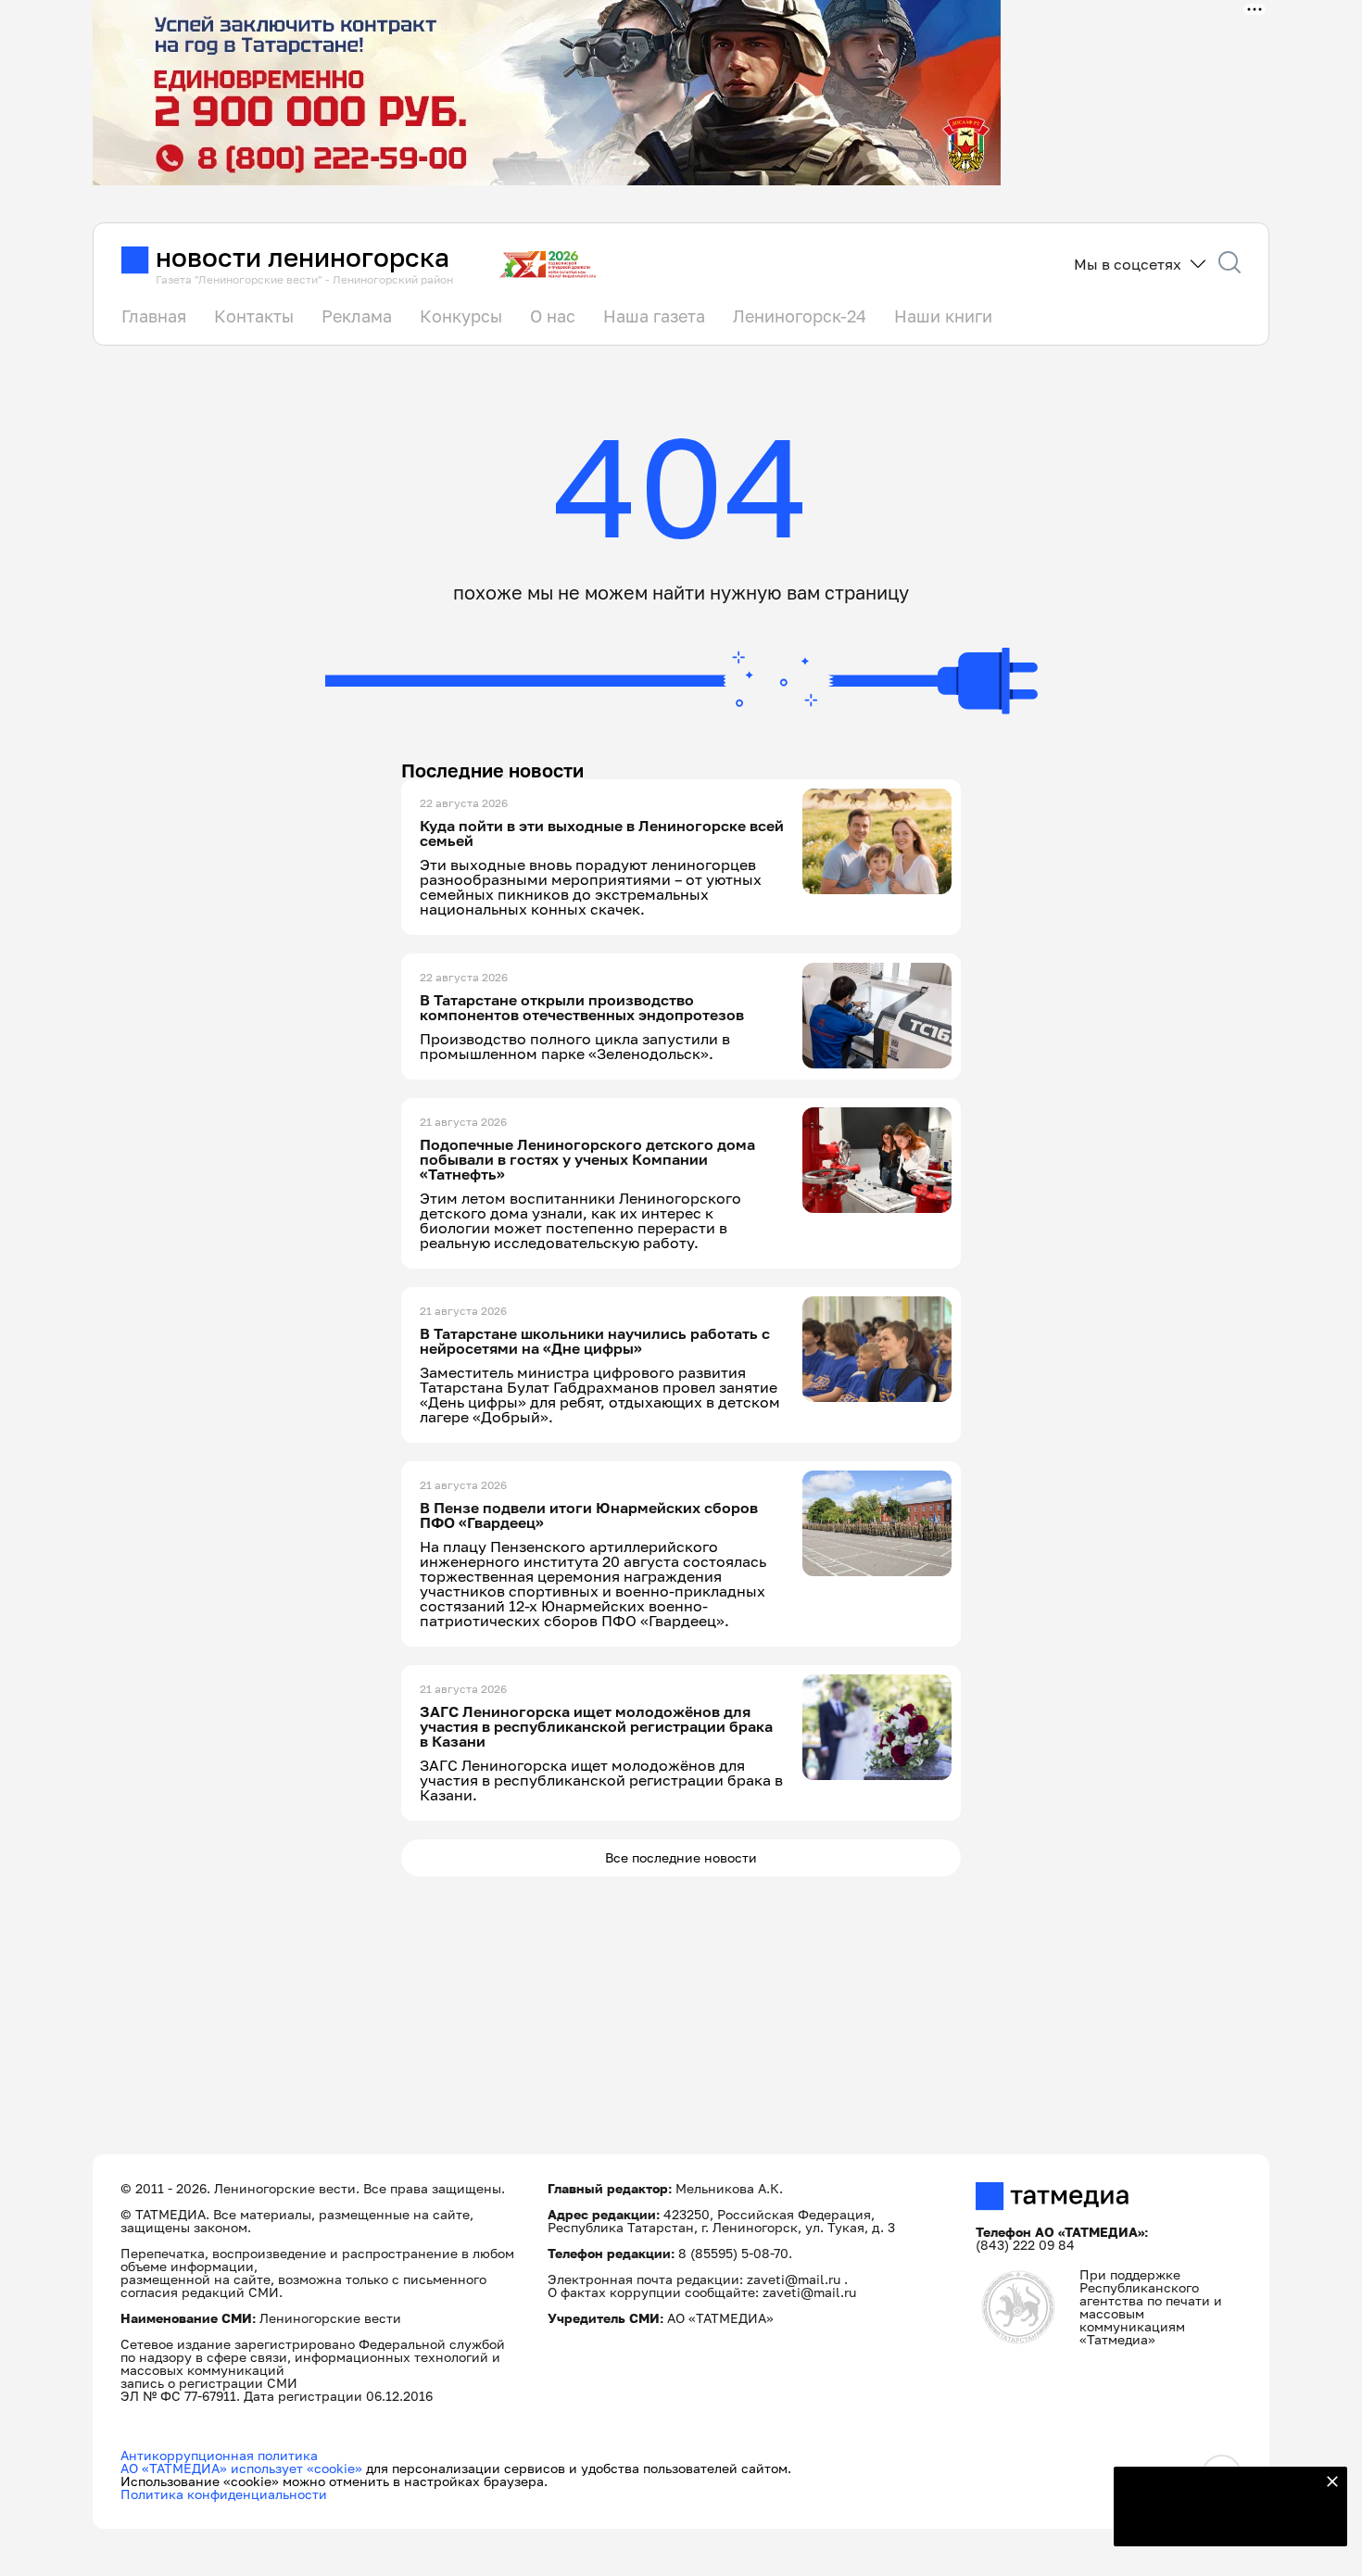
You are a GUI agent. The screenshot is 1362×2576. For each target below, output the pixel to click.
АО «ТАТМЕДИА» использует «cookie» (241, 2468)
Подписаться (1219, 2520)
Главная (154, 316)
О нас (553, 316)
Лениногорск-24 (800, 316)
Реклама (357, 316)
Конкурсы (461, 316)
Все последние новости (681, 1857)
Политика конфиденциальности (224, 2494)
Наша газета (654, 316)
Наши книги (943, 316)
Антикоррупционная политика (219, 2455)
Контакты (254, 316)
